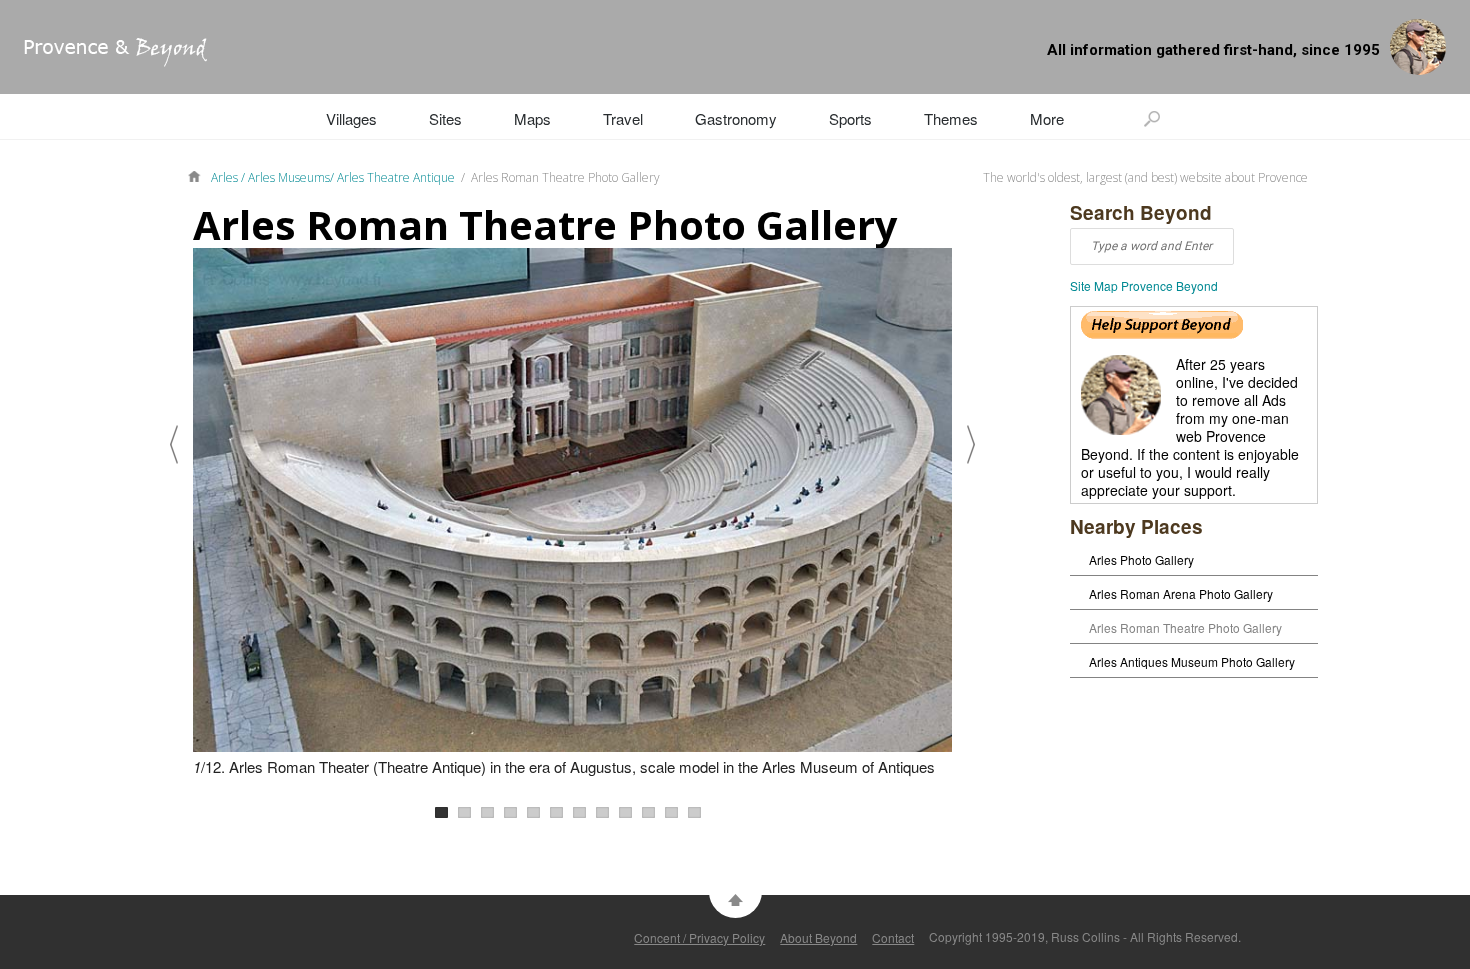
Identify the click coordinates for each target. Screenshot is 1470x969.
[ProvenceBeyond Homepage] (199, 175)
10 (648, 812)
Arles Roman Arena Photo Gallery (1181, 593)
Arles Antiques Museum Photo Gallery (1192, 661)
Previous (174, 444)
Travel (623, 118)
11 (671, 812)
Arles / (229, 177)
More (1047, 118)
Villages (351, 118)
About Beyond (818, 937)
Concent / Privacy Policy (699, 937)
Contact (893, 937)
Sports (850, 118)
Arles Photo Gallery (1141, 559)
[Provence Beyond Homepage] (103, 60)
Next (971, 444)
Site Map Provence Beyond (1144, 285)
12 (694, 812)
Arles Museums (289, 177)
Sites (445, 118)
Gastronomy (736, 118)
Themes (951, 118)
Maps (532, 118)
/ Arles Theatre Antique (392, 177)
